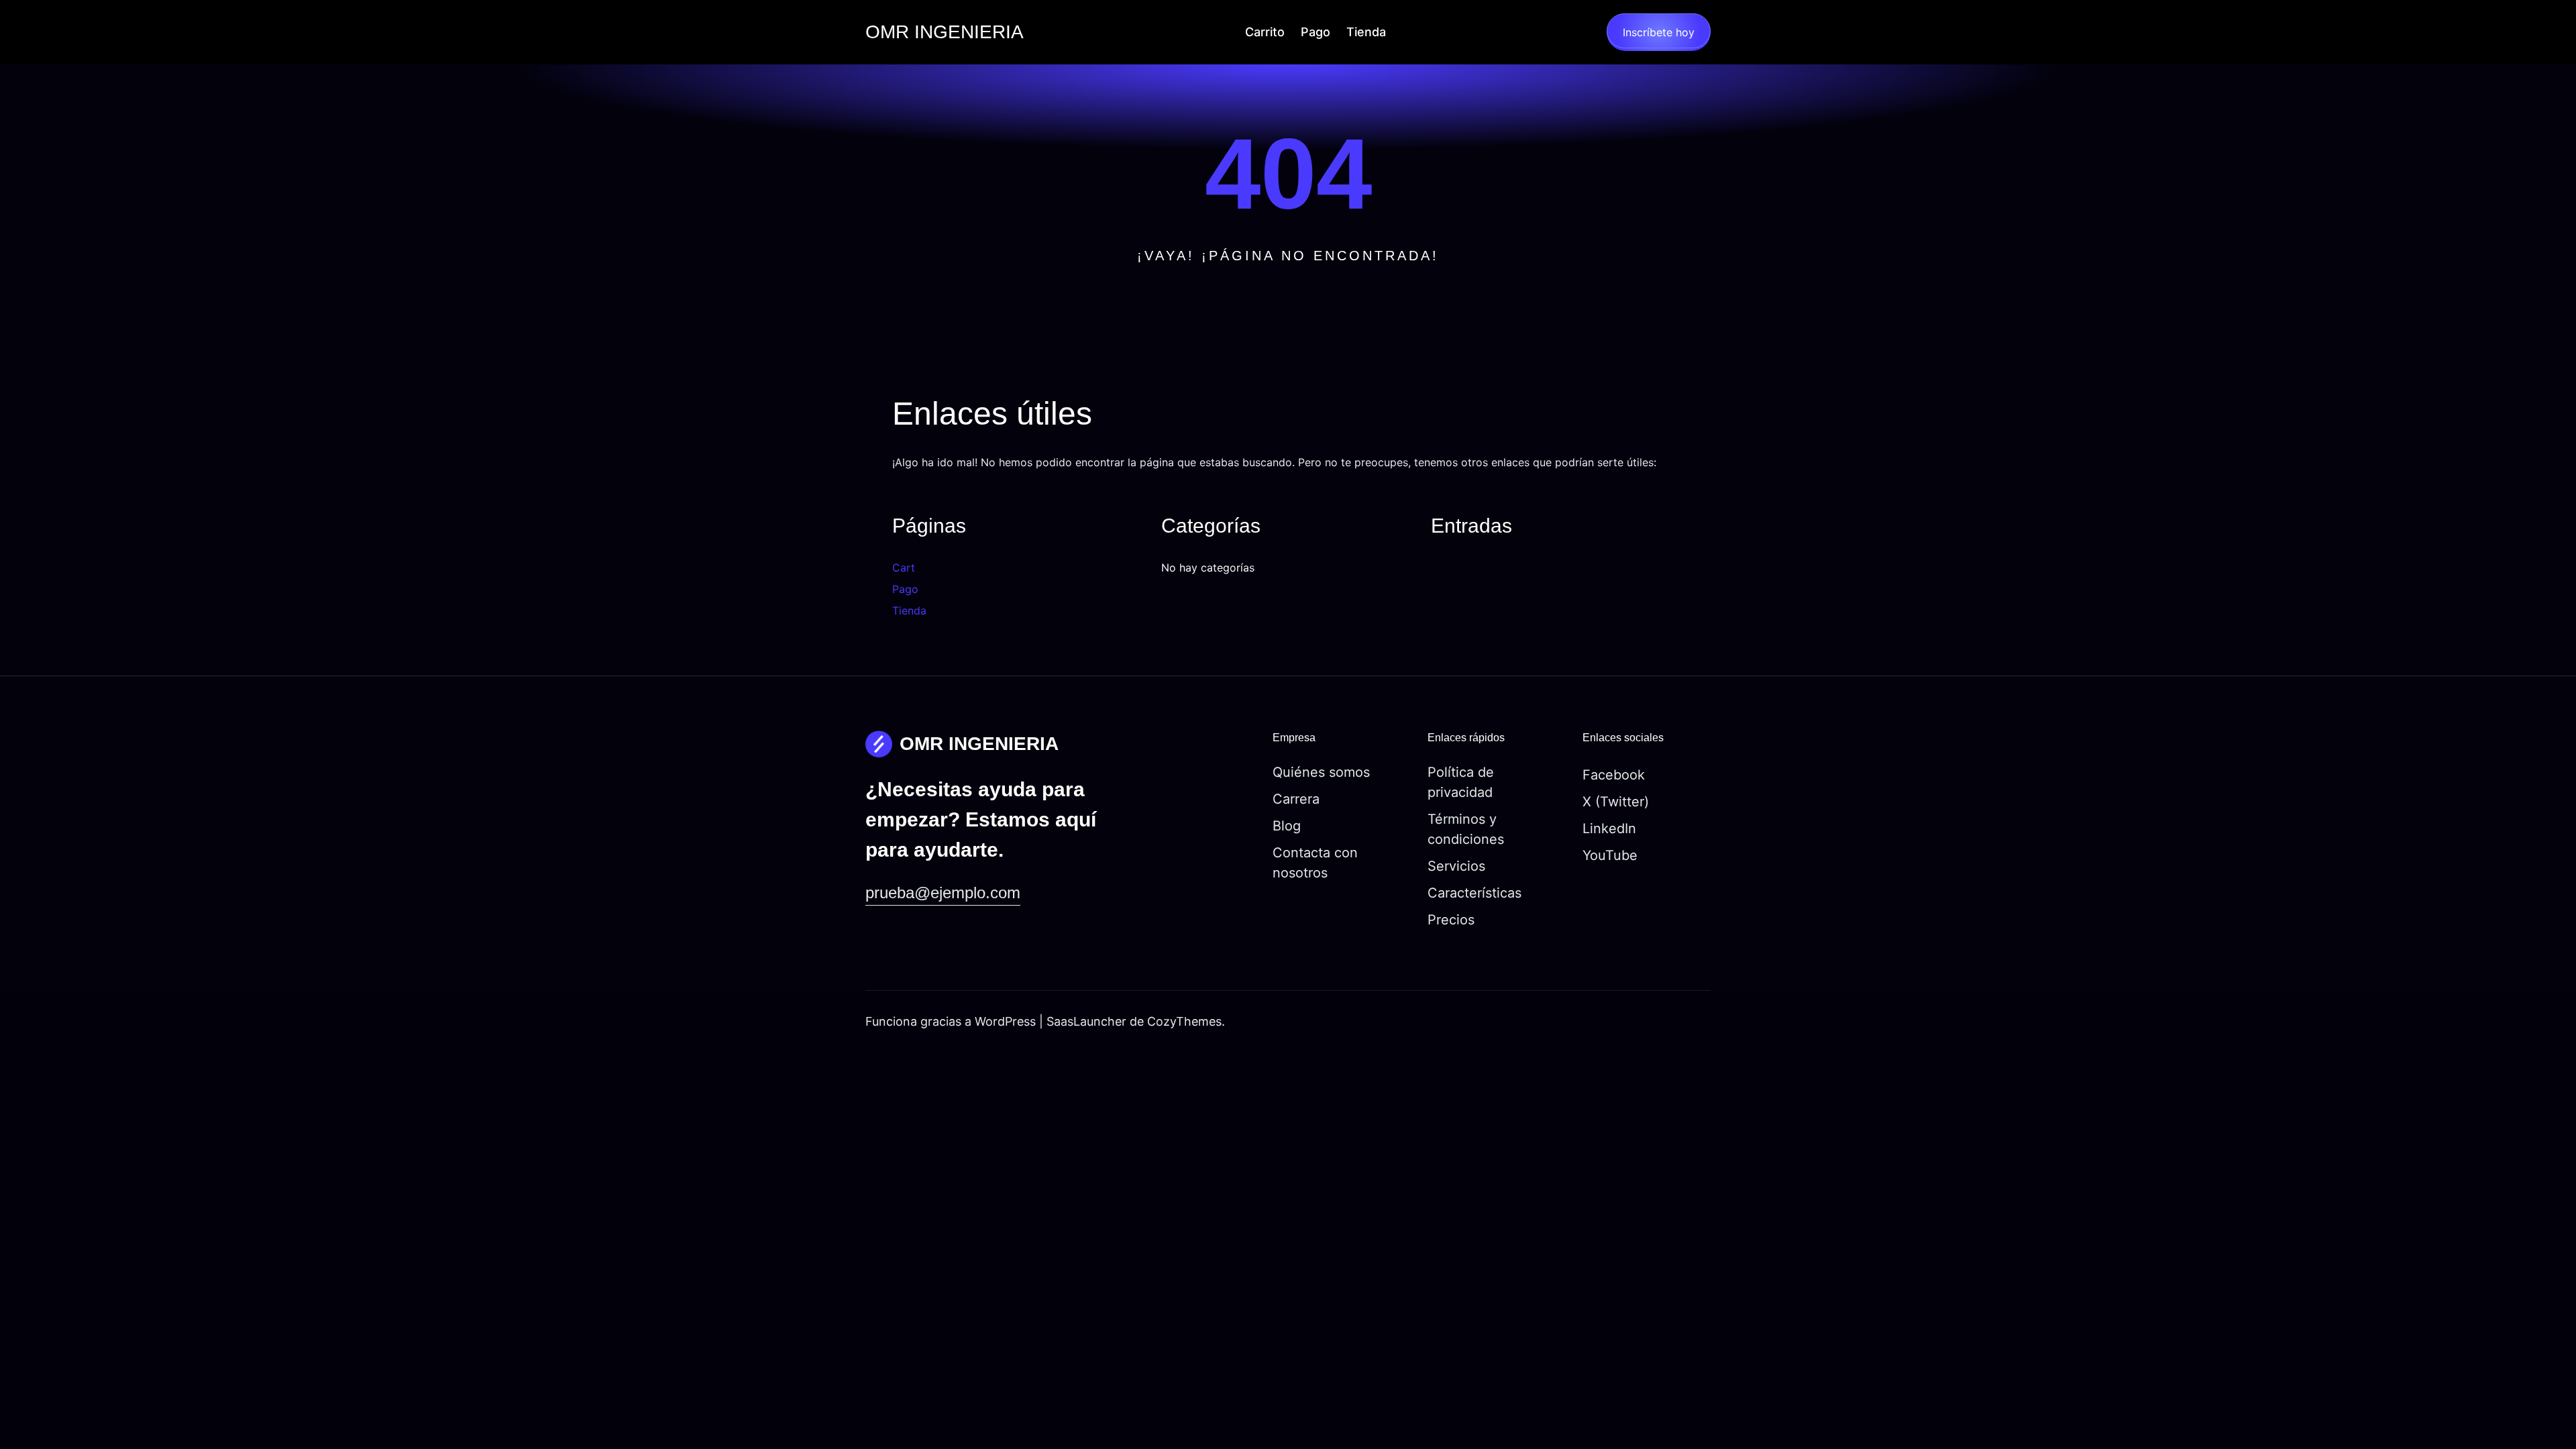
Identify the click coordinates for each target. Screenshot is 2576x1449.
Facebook (1614, 775)
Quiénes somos (1321, 772)
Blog (1287, 826)
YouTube (1610, 855)
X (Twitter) (1616, 802)
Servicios (1456, 866)
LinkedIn (1609, 828)
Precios (1451, 920)
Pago (905, 589)
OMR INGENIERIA (945, 32)
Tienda (909, 610)
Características (1474, 893)
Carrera (1296, 799)
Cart (904, 568)
